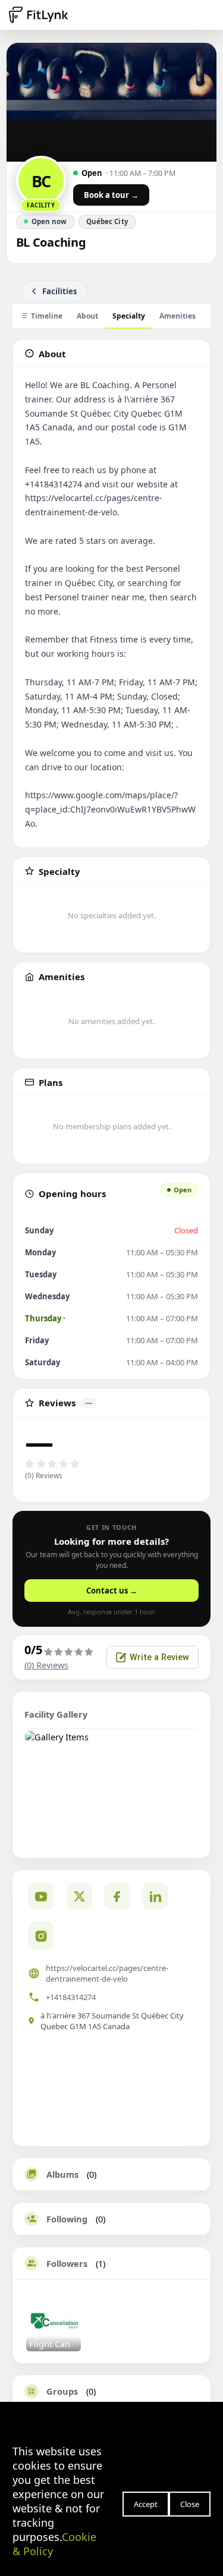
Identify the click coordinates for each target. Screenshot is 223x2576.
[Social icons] (41, 1935)
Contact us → (112, 1591)
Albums (62, 2174)
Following (67, 2219)
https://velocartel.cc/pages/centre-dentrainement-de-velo (107, 1973)
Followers (67, 2263)
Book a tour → (111, 195)
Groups (62, 2391)
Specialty (129, 316)
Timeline (47, 316)
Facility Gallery (56, 1714)
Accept (146, 2504)
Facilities (59, 291)
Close (190, 2504)
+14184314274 (71, 1997)
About (87, 316)
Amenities (178, 316)
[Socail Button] (41, 1896)
